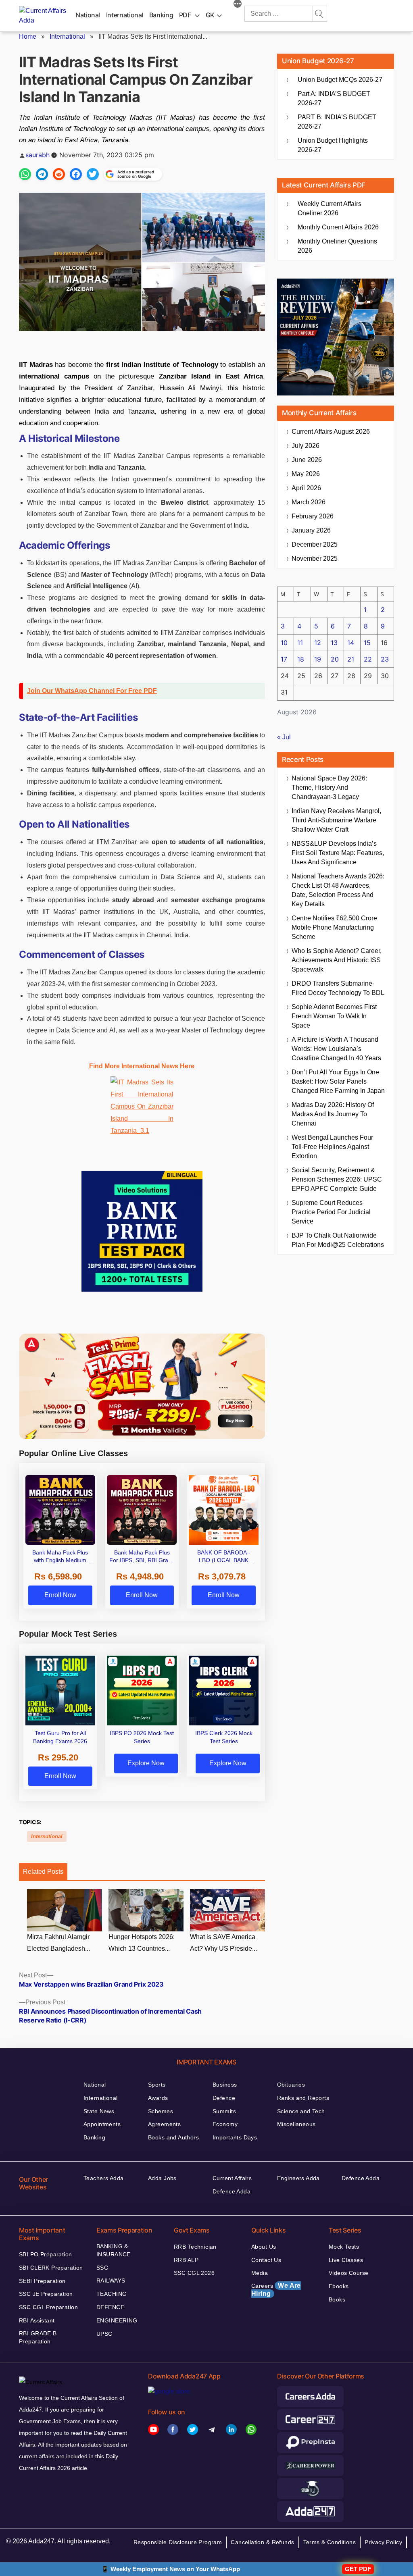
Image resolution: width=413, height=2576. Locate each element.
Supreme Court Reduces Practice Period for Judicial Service (331, 1212)
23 (385, 659)
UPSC (104, 2334)
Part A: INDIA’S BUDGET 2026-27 (334, 98)
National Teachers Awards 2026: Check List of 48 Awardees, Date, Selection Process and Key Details (338, 890)
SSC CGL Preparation (48, 2307)
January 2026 (311, 530)
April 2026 (306, 488)
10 (284, 643)
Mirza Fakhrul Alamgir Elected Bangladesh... (58, 1943)
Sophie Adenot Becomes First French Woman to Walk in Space (334, 1016)
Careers (276, 2290)
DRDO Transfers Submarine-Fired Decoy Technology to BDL (338, 988)
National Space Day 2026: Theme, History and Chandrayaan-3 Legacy (329, 788)
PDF (185, 15)
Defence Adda (232, 2191)
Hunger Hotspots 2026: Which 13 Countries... (142, 1943)
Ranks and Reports (303, 2098)
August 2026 (331, 432)
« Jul (284, 737)
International (125, 15)
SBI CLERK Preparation (51, 2268)
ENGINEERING (117, 2320)
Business (225, 2085)
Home (28, 36)
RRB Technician (195, 2247)
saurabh (38, 155)
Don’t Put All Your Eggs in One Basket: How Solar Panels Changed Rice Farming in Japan (338, 1081)
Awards (158, 2098)
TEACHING (112, 2294)
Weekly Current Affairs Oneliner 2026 (330, 208)
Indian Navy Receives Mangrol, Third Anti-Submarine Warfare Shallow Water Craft (336, 820)
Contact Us (266, 2260)
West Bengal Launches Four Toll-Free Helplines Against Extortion (332, 1147)
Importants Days (235, 2137)
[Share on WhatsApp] (25, 174)
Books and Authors (173, 2137)
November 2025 (315, 559)
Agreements (164, 2124)
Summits (224, 2111)
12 (318, 643)
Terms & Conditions (330, 2542)
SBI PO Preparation (46, 2254)
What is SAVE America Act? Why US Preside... (223, 1943)
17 (284, 659)
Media (260, 2273)
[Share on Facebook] (76, 174)
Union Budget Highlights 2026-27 (333, 145)
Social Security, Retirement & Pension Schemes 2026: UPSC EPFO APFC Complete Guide (337, 1179)
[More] (238, 5)
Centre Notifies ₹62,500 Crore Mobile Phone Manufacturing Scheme (334, 927)
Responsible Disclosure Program (178, 2542)
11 (300, 643)
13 (334, 643)
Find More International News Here (142, 1066)
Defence (224, 2098)
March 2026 (309, 502)
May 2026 (306, 474)
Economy (225, 2124)
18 (301, 659)
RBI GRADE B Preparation (38, 2337)
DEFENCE (110, 2307)
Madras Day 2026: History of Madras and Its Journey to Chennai (333, 1114)
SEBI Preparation (42, 2281)
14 (351, 643)
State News (99, 2111)
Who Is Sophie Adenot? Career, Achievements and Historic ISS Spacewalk (337, 960)
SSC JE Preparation (46, 2294)
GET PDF (358, 2569)
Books (337, 2299)
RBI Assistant (37, 2320)
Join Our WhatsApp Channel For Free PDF (92, 691)
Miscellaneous (296, 2124)
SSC (102, 2268)
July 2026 (306, 446)
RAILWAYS (111, 2281)
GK (210, 15)
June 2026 (307, 460)
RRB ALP (186, 2260)
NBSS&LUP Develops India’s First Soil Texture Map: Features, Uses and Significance (338, 853)
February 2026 (313, 516)
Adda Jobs (162, 2178)
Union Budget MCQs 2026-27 (340, 80)
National (88, 15)
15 (367, 643)
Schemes (161, 2111)
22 (368, 659)
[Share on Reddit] (59, 174)
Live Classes (346, 2260)
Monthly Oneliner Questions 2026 (337, 246)
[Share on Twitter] (93, 174)
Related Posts (43, 1872)
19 (318, 659)
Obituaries (291, 2085)
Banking (161, 15)
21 (351, 659)
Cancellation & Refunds (262, 2542)
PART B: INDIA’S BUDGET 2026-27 (337, 122)
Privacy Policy (383, 2542)
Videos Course (348, 2273)
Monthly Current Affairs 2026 (338, 227)
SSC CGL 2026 (194, 2273)
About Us (264, 2247)
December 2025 (315, 544)
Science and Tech (301, 2111)
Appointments (102, 2124)
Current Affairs (232, 2178)
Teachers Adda (103, 2178)
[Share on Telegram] (42, 174)
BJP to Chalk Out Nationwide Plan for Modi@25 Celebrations (338, 1240)
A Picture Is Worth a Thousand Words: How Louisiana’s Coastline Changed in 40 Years (336, 1049)
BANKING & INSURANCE (114, 2250)
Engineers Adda (298, 2178)
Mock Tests (344, 2247)
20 (335, 659)
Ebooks (339, 2286)
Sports (157, 2085)
